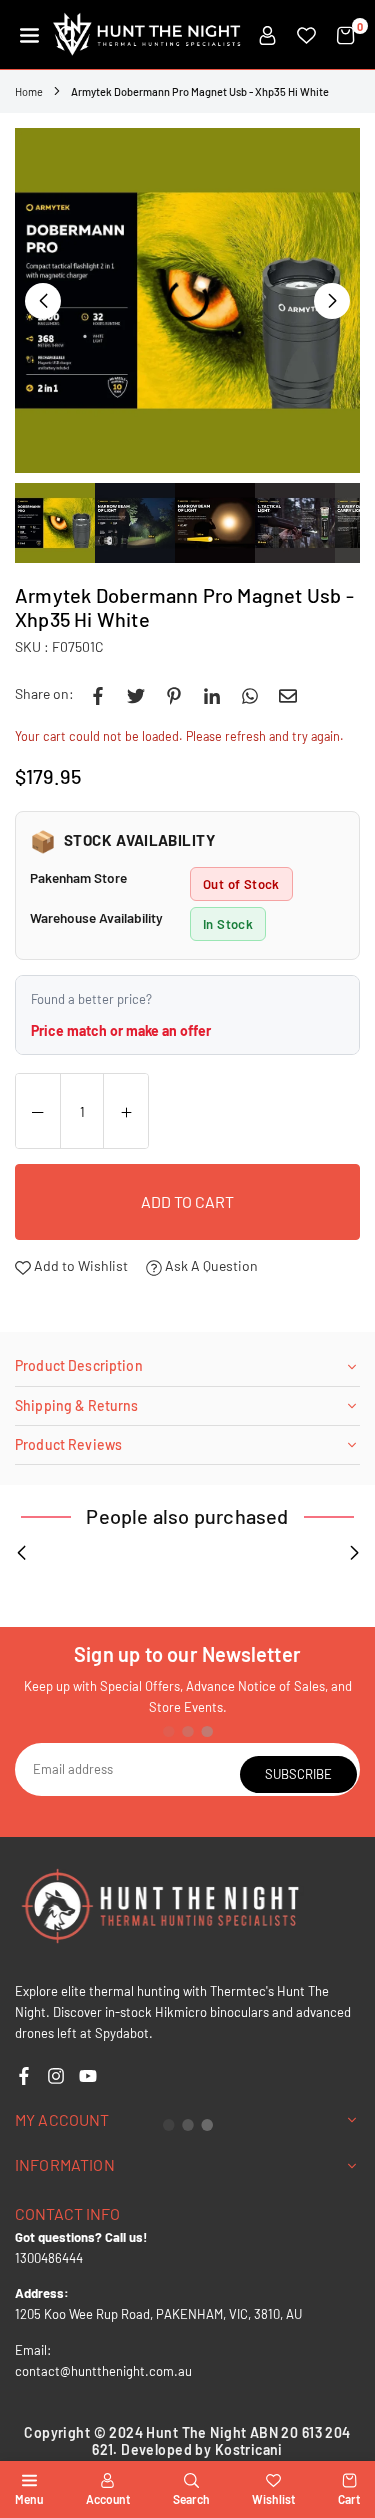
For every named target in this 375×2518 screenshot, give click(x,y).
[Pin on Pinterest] (174, 694)
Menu (29, 2499)
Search (191, 2499)
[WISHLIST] (306, 35)
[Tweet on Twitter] (136, 694)
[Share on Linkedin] (212, 694)
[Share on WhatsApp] (250, 694)
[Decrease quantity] (38, 1112)
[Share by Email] (288, 694)
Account (108, 2499)
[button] (29, 35)
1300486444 (49, 2258)
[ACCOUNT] (267, 35)
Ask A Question (210, 1265)
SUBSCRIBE (298, 1774)
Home (29, 91)
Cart (349, 2499)
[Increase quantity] (126, 1112)
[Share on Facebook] (98, 694)
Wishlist (273, 2499)
